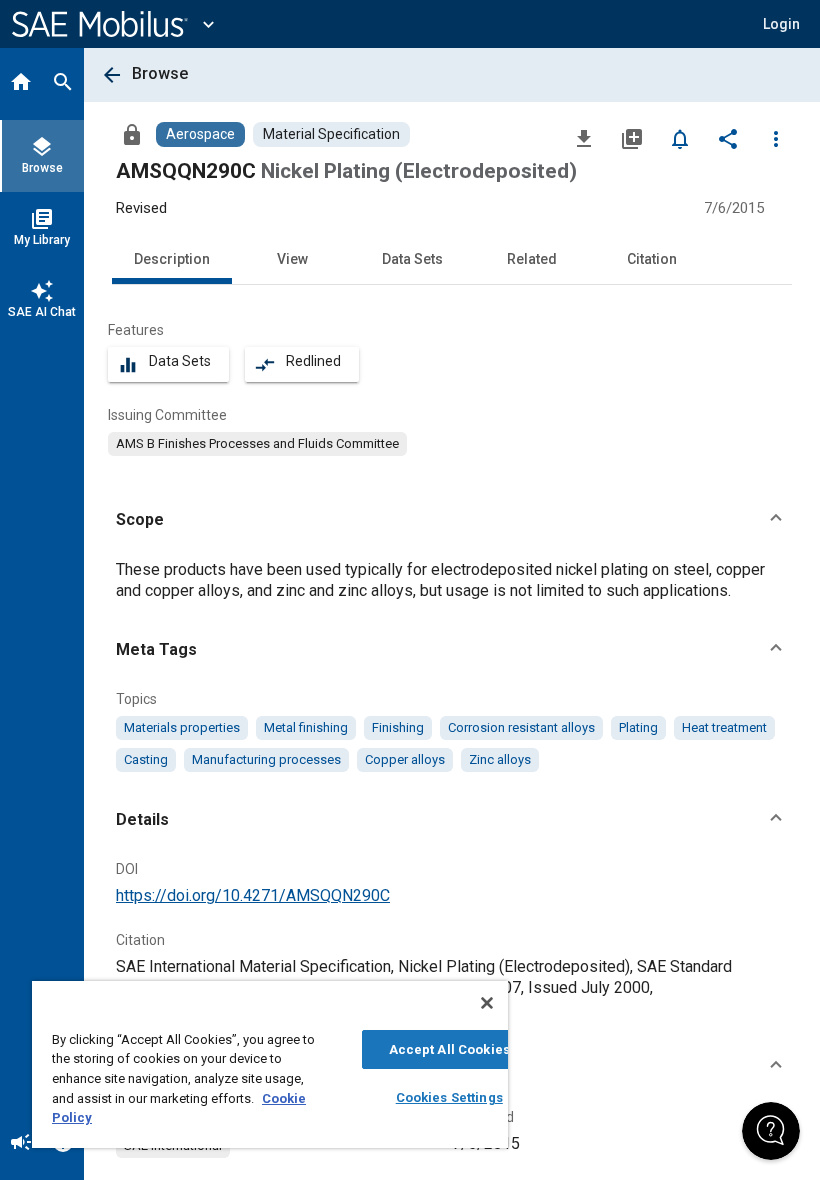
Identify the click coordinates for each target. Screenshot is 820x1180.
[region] (270, 1064)
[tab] (21, 84)
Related (532, 259)
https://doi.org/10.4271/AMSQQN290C (253, 895)
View (292, 259)
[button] (452, 520)
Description (172, 259)
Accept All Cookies (449, 1049)
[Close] (487, 1003)
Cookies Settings (449, 1097)
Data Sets (412, 259)
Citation (652, 259)
